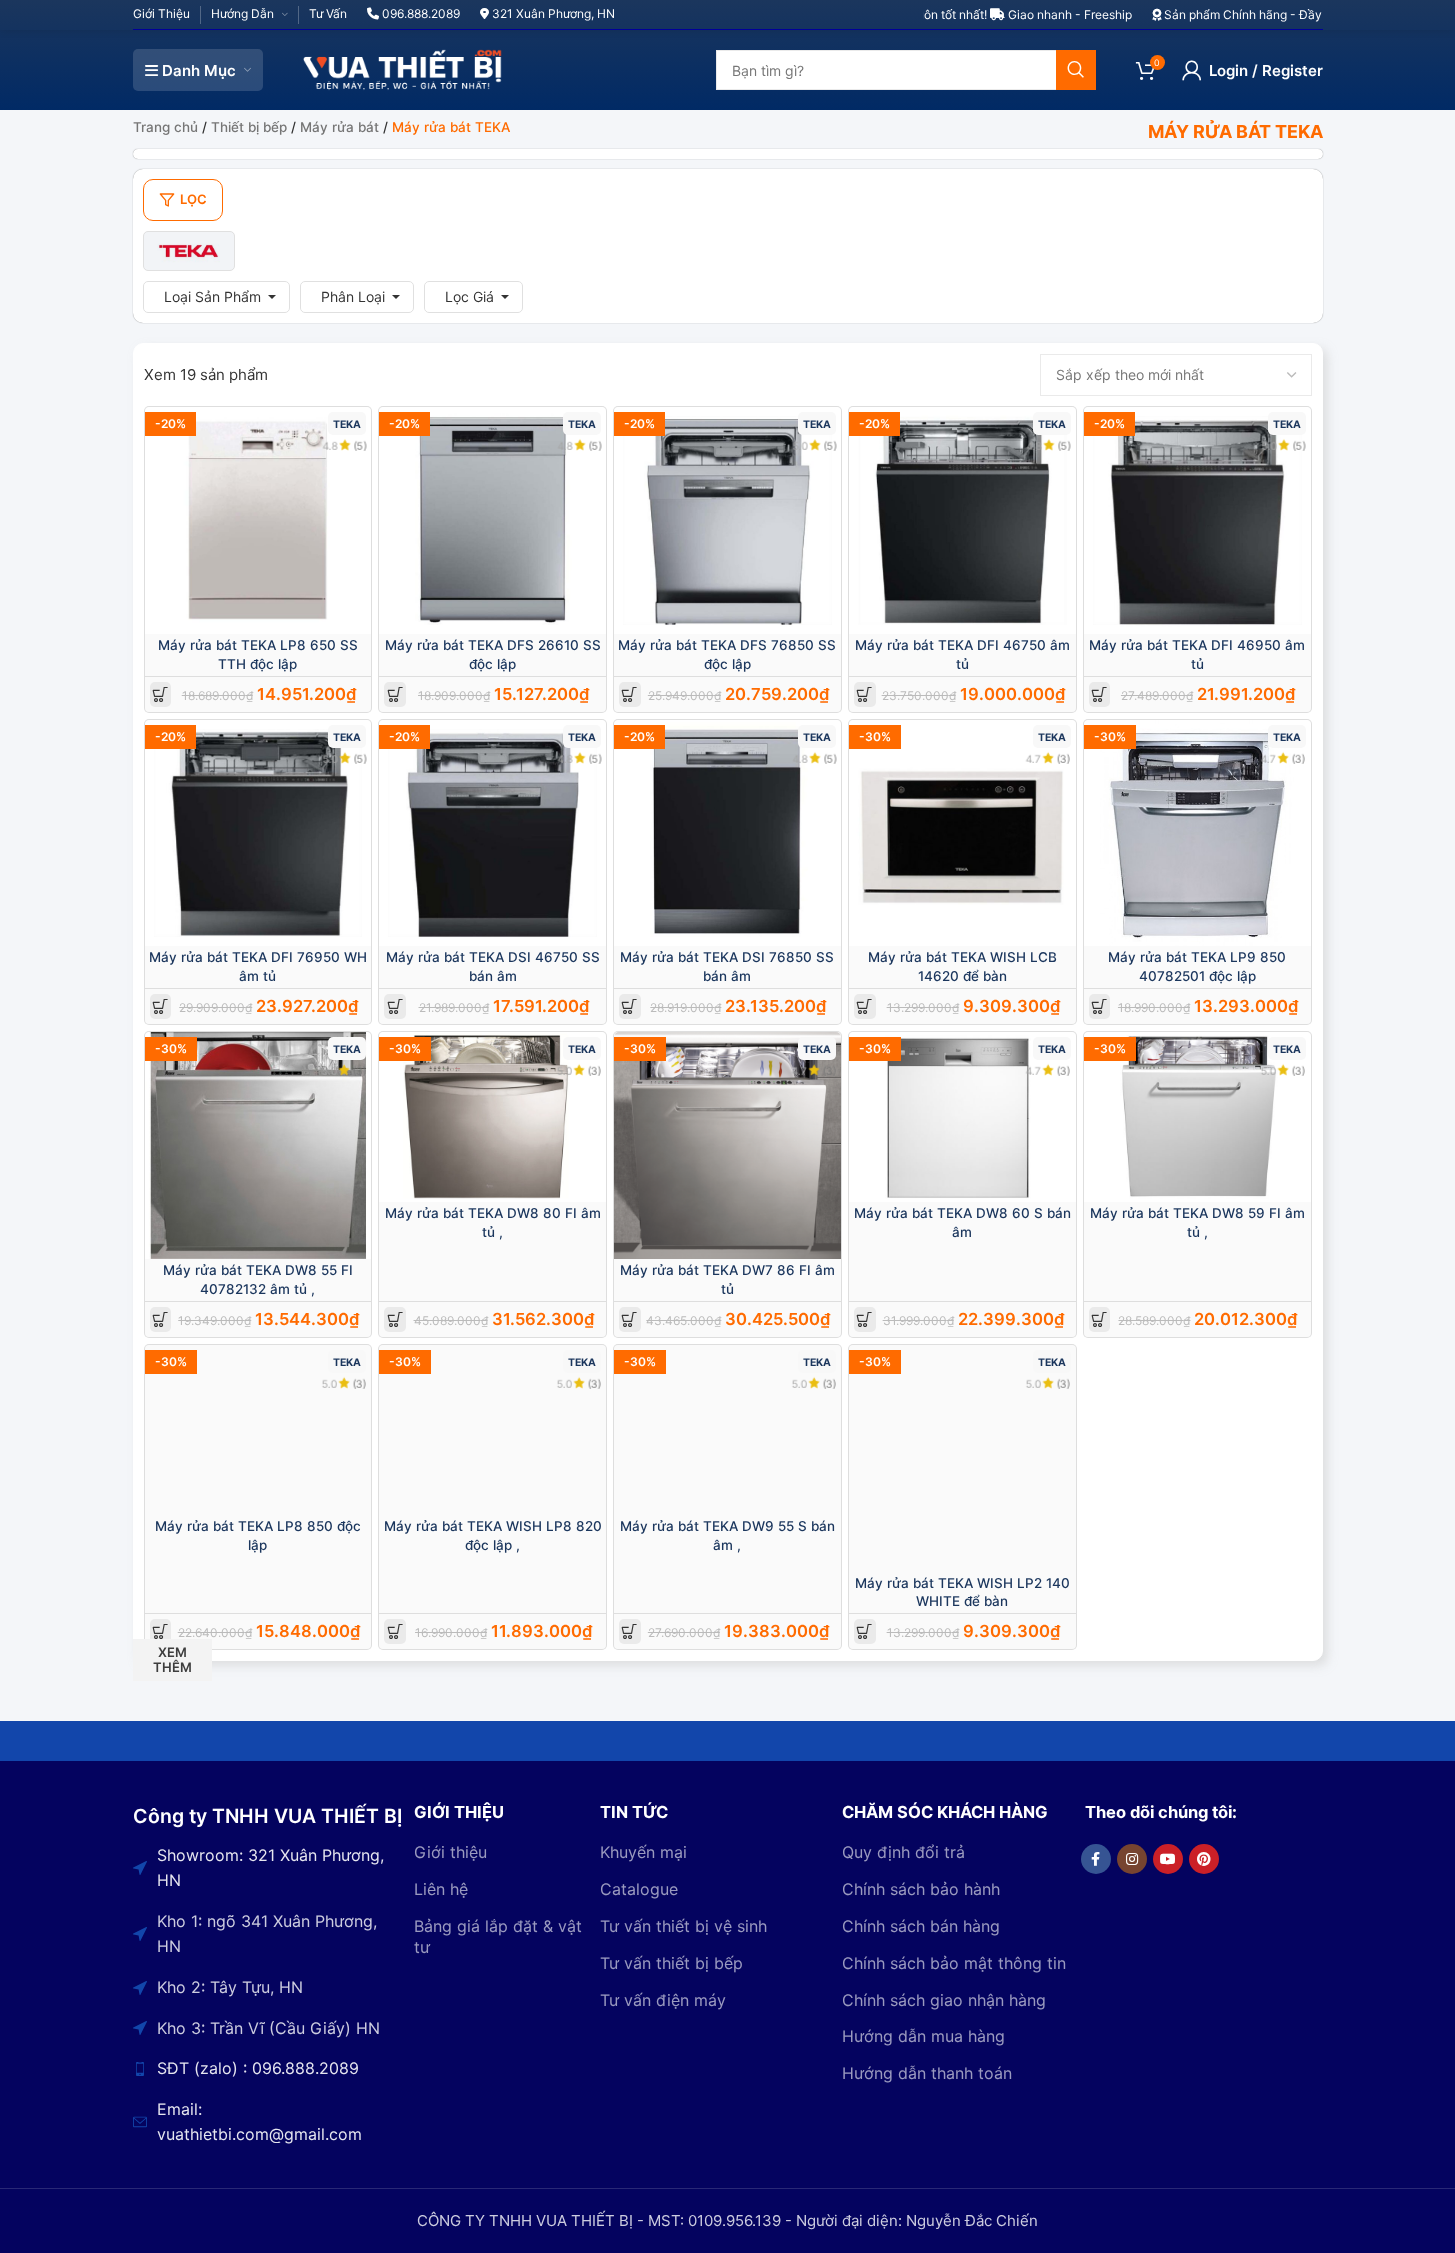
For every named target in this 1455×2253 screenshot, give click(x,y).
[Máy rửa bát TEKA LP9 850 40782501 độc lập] (1197, 833)
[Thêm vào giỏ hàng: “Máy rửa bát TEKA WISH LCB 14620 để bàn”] (864, 1006)
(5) (360, 445)
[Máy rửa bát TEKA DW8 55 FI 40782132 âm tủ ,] (258, 1145)
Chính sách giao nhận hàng (944, 2000)
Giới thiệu (450, 1852)
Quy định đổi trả (903, 1852)
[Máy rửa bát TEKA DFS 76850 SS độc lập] (727, 520)
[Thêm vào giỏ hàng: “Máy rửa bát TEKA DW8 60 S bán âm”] (864, 1319)
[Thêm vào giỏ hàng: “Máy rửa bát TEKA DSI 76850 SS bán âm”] (629, 1006)
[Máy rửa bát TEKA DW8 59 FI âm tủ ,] (1197, 1117)
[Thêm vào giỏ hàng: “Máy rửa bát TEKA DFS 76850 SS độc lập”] (629, 694)
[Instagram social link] (1132, 1859)
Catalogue (639, 1889)
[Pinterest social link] (1204, 1859)
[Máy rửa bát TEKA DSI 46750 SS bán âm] (492, 833)
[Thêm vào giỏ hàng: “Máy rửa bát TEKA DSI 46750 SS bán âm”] (395, 1006)
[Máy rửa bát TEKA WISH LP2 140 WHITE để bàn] (962, 1458)
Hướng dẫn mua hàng (923, 2036)
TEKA (347, 424)
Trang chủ (165, 127)
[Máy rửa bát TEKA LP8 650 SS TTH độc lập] (258, 520)
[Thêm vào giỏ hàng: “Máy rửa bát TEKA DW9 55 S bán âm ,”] (629, 1631)
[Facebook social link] (1096, 1859)
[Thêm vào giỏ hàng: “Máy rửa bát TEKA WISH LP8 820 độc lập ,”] (395, 1631)
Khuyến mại (643, 1852)
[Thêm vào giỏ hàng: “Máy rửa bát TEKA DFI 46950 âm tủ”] (1099, 694)
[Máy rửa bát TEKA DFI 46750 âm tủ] (962, 520)
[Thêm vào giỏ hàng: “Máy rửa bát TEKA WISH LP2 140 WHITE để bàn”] (864, 1631)
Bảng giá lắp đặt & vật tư (498, 1936)
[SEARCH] (1076, 70)
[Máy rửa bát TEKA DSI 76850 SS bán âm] (727, 833)
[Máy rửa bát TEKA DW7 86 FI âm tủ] (727, 1145)
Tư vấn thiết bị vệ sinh (683, 1926)
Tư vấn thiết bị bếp (671, 1963)
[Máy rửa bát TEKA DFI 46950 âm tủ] (1197, 520)
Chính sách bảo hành (921, 1889)
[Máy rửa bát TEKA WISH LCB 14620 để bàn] (962, 833)
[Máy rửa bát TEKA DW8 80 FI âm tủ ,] (492, 1117)
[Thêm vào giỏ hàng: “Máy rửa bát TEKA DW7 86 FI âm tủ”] (629, 1319)
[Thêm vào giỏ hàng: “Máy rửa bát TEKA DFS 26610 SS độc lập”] (395, 694)
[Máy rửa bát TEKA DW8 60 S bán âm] (962, 1117)
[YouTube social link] (1168, 1859)
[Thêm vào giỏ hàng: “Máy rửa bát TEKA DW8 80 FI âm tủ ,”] (395, 1319)
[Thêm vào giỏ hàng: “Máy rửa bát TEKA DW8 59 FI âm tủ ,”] (1099, 1319)
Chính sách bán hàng (921, 1926)
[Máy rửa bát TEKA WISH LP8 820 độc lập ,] (492, 1430)
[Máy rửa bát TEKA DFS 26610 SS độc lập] (492, 520)
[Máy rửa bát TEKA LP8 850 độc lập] (258, 1430)
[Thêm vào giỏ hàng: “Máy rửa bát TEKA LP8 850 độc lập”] (160, 1631)
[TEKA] (189, 251)
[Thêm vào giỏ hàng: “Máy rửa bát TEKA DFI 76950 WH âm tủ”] (160, 1006)
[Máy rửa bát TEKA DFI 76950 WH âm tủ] (258, 833)
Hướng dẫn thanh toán (927, 2073)
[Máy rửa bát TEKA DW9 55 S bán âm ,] (727, 1430)
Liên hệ (441, 1889)
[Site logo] (403, 68)
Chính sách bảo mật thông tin (954, 1963)
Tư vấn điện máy (663, 2000)
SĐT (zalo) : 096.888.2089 (258, 2068)
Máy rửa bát (339, 127)
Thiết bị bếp (249, 127)
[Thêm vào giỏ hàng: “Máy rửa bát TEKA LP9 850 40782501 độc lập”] (1099, 1006)
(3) (1064, 758)
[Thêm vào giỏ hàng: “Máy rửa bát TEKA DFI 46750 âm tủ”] (864, 694)
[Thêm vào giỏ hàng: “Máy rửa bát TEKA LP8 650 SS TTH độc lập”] (160, 694)
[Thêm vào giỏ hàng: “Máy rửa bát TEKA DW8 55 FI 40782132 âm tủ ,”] (160, 1319)
